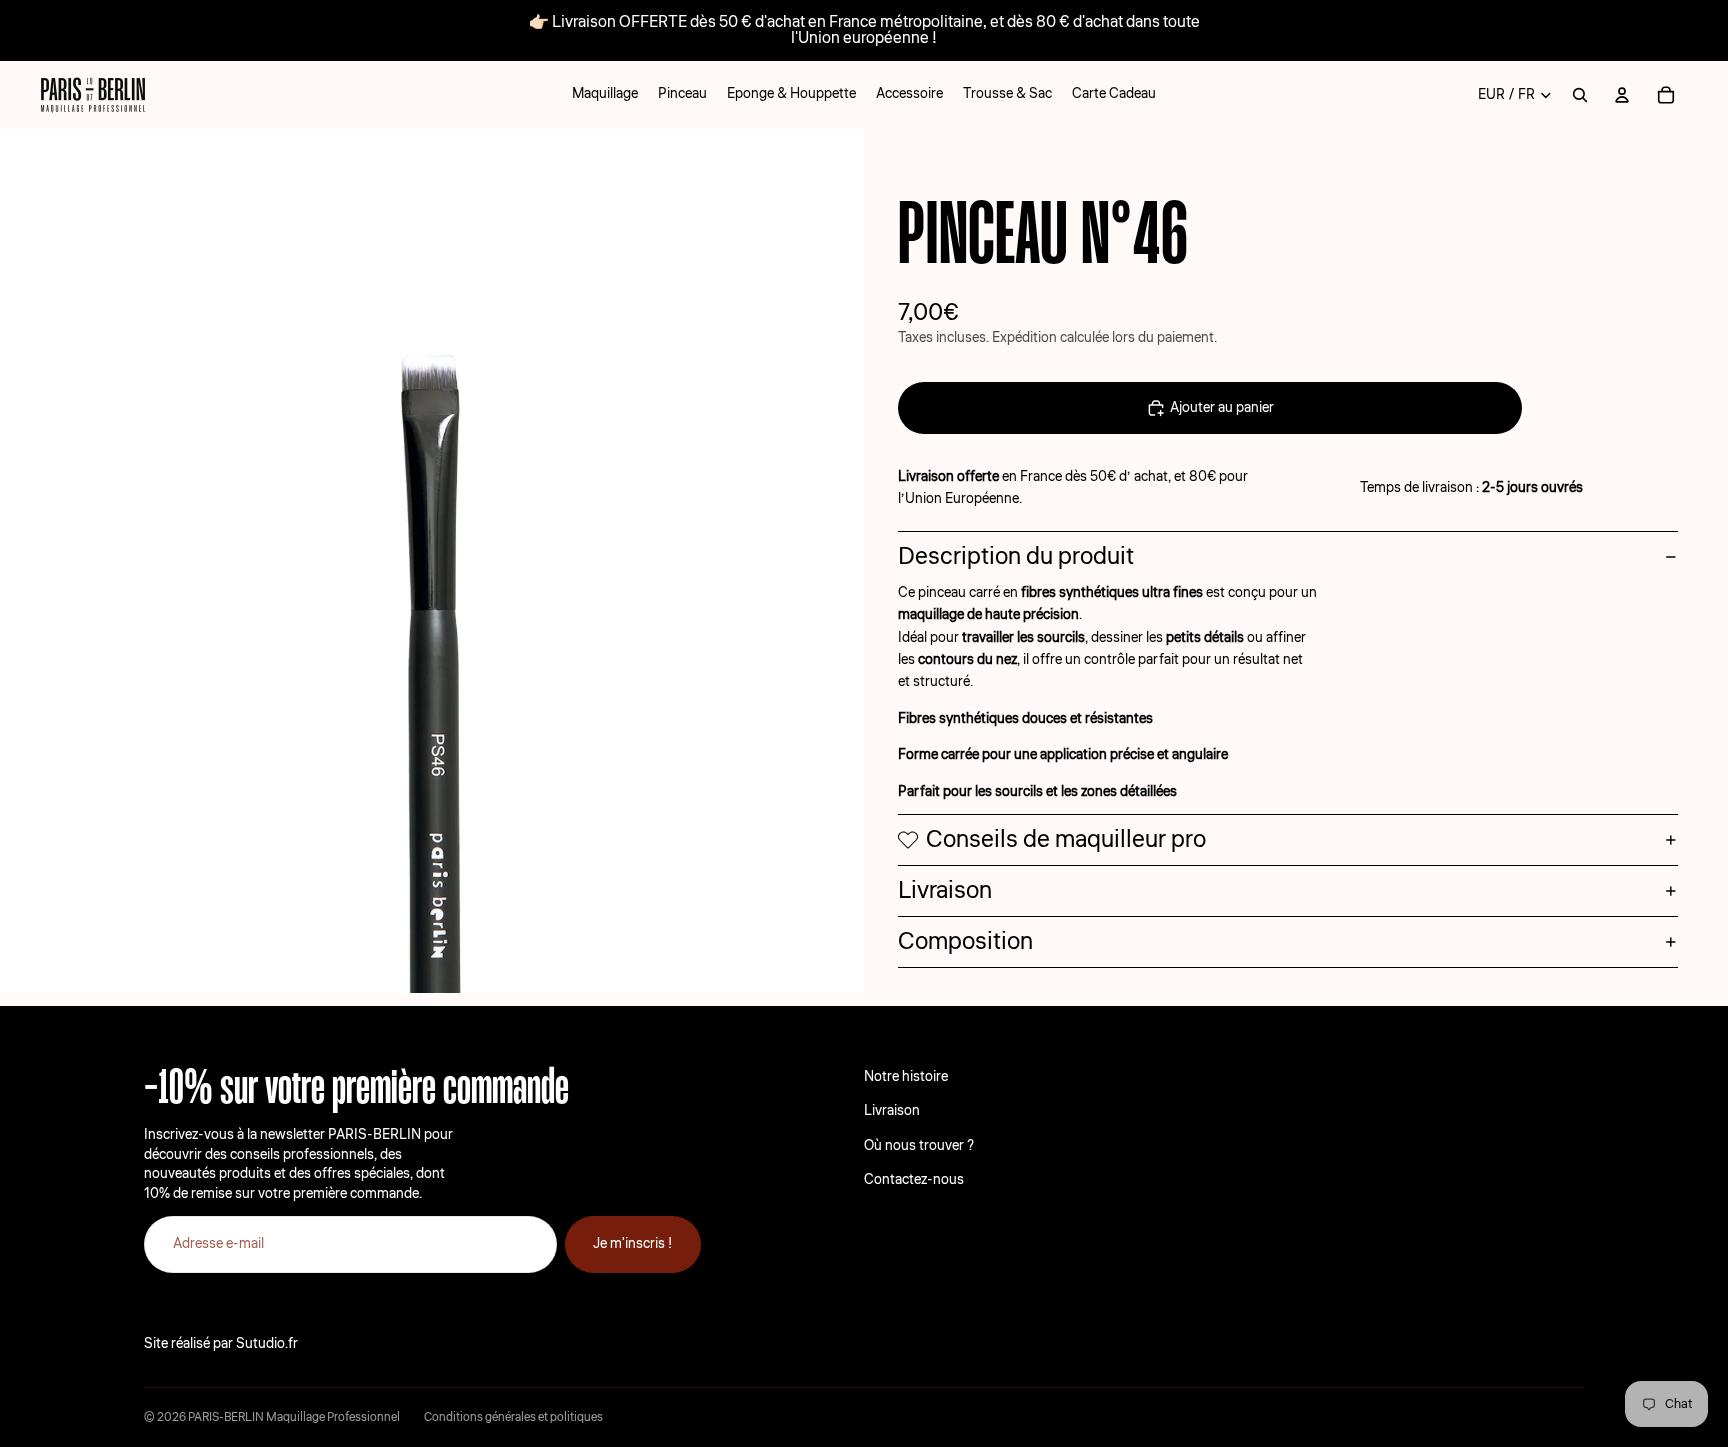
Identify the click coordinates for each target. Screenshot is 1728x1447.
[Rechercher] (1580, 95)
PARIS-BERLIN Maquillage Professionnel (294, 1417)
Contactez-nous (914, 1180)
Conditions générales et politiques (513, 1417)
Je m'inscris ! (633, 1244)
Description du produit (1016, 556)
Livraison (945, 890)
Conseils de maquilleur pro (1066, 839)
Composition (965, 941)
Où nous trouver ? (919, 1146)
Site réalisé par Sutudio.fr (221, 1344)
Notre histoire (906, 1077)
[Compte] (1622, 95)
